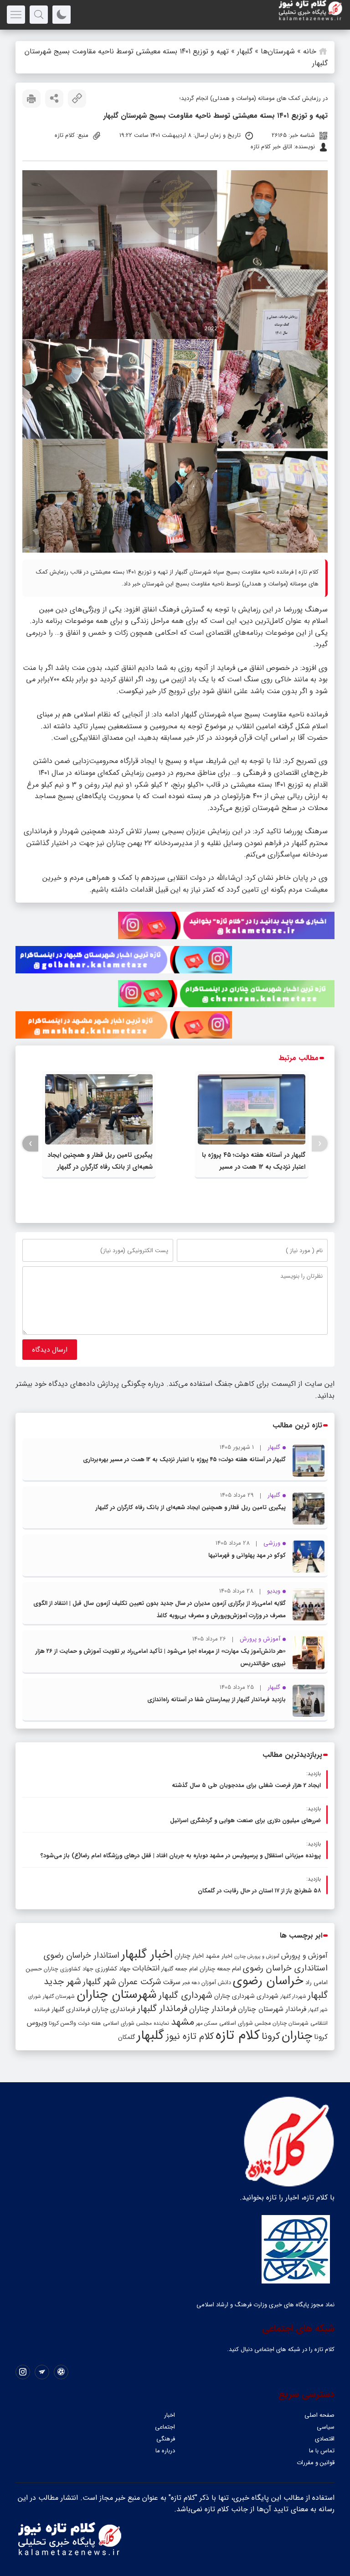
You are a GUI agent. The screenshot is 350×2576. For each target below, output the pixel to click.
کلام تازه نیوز (190, 2037)
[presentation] (320, 1144)
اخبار (170, 2415)
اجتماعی (165, 2427)
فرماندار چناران (213, 2009)
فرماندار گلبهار (162, 2009)
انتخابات (146, 1968)
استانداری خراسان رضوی (285, 1968)
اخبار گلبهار (147, 1954)
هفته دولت (90, 2023)
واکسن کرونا (62, 2023)
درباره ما (165, 2451)
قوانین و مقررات (316, 2463)
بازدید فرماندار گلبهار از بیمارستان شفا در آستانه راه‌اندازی (216, 1700)
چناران (297, 2036)
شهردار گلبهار (293, 1996)
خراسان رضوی (268, 1981)
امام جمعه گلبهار (180, 1969)
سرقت (172, 1982)
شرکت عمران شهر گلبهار (122, 1982)
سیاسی (326, 2427)
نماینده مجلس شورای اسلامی (136, 2023)
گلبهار (245, 51)
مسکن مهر (207, 2023)
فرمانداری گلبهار (71, 2009)
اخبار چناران (189, 1956)
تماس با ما (322, 2451)
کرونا (271, 2036)
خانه (310, 51)
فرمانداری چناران (113, 2009)
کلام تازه (238, 2035)
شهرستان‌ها (278, 51)
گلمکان (126, 2037)
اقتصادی (325, 2439)
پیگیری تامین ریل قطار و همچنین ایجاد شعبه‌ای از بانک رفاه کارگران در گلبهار (191, 1507)
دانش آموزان (216, 1983)
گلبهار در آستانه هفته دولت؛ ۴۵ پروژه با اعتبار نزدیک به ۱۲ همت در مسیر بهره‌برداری (254, 1167)
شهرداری (268, 1996)
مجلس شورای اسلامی (245, 2023)
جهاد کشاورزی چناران (69, 1969)
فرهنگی (166, 2439)
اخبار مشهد (219, 1956)
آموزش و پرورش (304, 1956)
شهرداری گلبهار (185, 1995)
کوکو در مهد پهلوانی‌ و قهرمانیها (247, 1555)
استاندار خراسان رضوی (82, 1956)
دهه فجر (191, 1983)
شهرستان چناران (117, 1995)
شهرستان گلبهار (59, 1996)
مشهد (183, 2022)
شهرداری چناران (234, 1996)
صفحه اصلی (319, 2415)
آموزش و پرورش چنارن (257, 1957)
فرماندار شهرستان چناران (272, 2009)
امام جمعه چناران (220, 1969)
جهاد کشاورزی (113, 1969)
